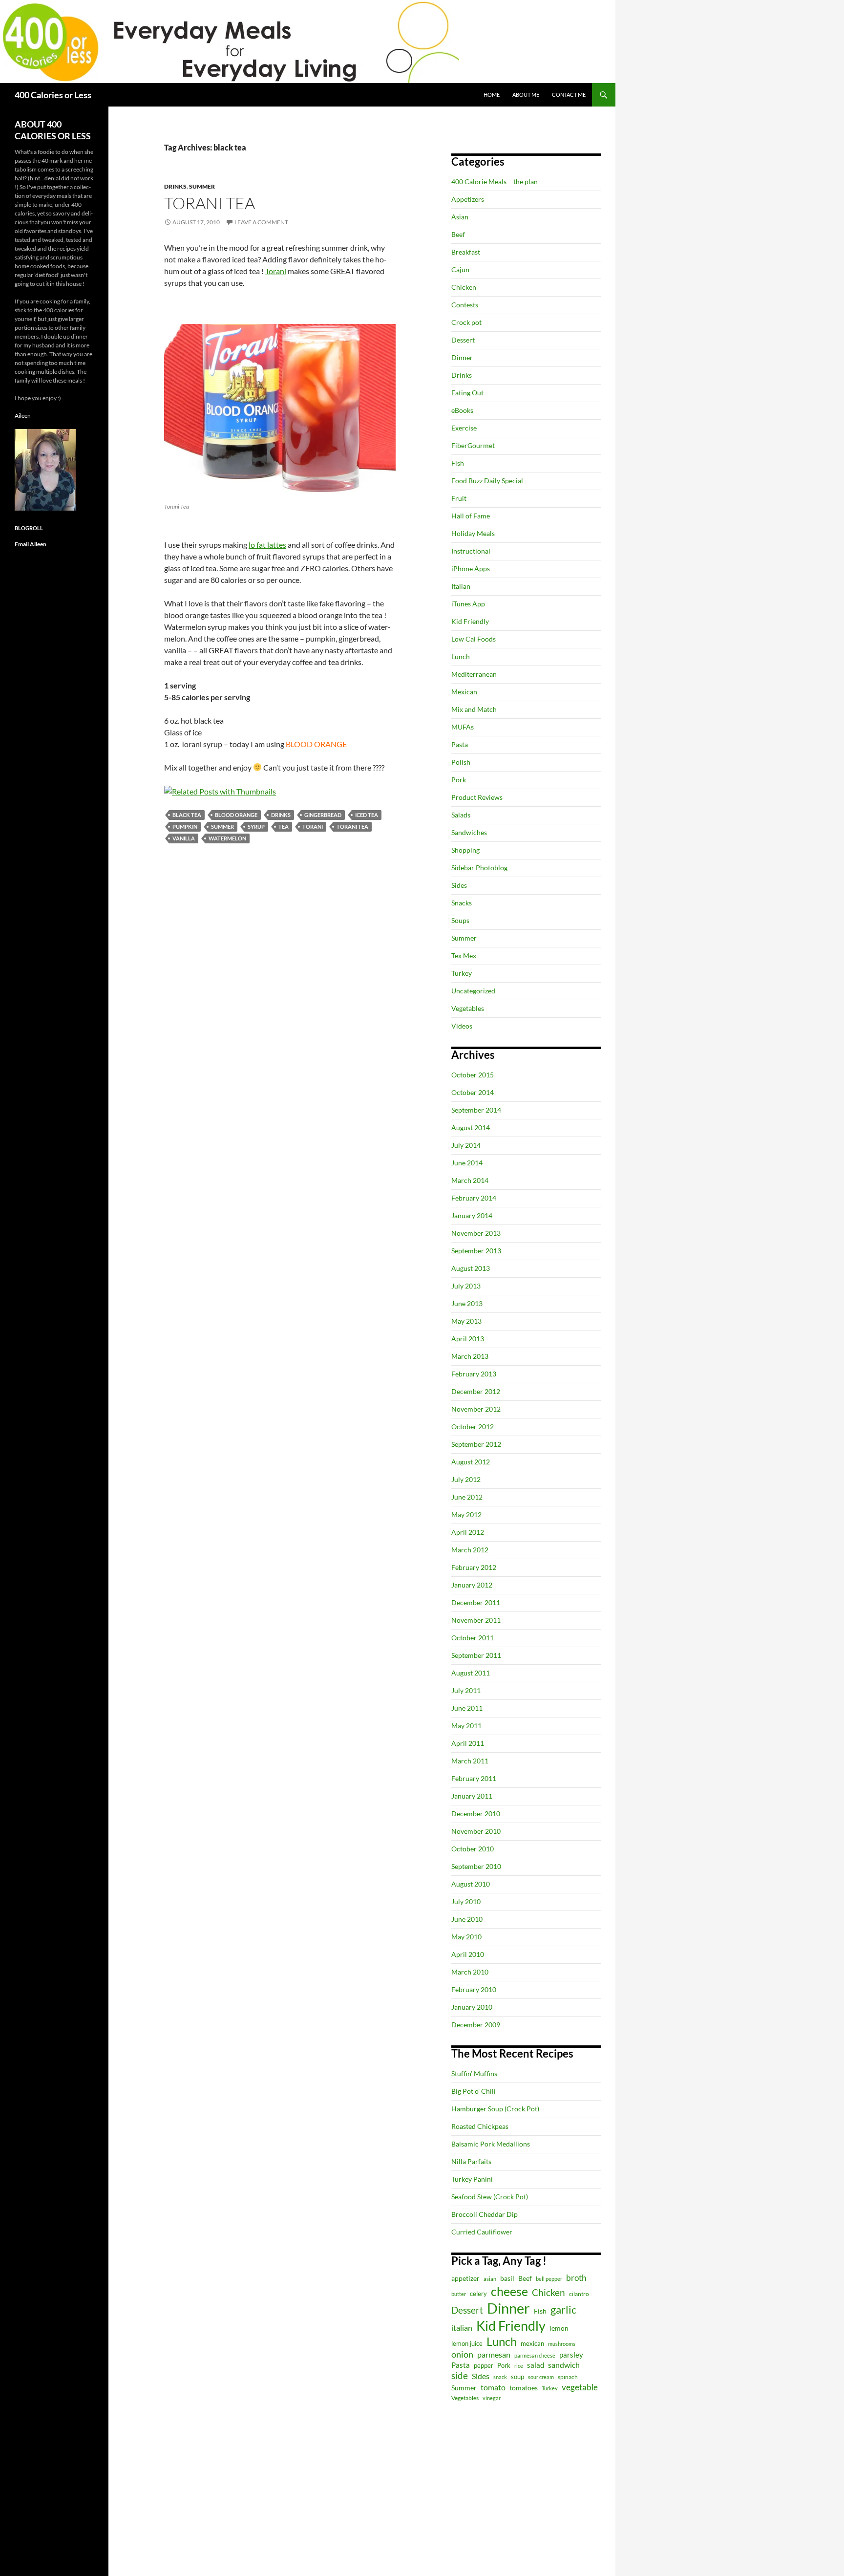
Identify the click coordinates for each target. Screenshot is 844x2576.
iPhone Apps (471, 569)
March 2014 (470, 1180)
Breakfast (466, 252)
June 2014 (467, 1163)
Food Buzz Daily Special (487, 481)
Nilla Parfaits (471, 2161)
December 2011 (476, 1602)
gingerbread (323, 815)
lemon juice (467, 2344)
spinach (568, 2377)
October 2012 (473, 1427)
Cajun (460, 269)
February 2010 (474, 1989)
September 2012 (476, 1444)
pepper (484, 2365)
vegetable (580, 2387)
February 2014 (474, 1198)
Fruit (459, 498)
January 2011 (472, 1796)
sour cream (541, 2377)
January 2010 (472, 2007)
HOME (492, 95)
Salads (461, 815)
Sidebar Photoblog (479, 868)
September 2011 (476, 1655)
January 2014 (472, 1215)
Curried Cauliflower (482, 2232)
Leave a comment (261, 222)
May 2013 (466, 1321)
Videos (462, 1026)
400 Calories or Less (53, 95)
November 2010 (476, 1831)
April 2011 (468, 1743)
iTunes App (468, 604)
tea (284, 826)
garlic (563, 2309)
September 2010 (476, 1866)
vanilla (184, 838)
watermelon (227, 838)
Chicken (464, 287)
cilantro (579, 2294)
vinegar (492, 2398)
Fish (458, 463)
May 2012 (466, 1514)
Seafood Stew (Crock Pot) (490, 2197)
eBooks (462, 410)
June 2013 (467, 1303)
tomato (493, 2387)
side (460, 2375)
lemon (559, 2328)
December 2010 (476, 1814)
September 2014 (476, 1110)
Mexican (464, 692)
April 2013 (468, 1339)
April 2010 (468, 1954)
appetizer (465, 2278)
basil (507, 2278)
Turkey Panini (472, 2179)
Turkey (462, 973)
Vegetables (468, 1008)
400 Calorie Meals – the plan (495, 182)
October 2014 (473, 1092)
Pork (459, 780)
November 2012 (476, 1409)
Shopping (465, 850)
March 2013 (470, 1356)
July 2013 (466, 1286)
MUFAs (463, 727)
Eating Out (467, 393)
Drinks (175, 186)
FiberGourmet (473, 445)
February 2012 (474, 1567)
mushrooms (562, 2344)
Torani (276, 271)
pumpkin (185, 826)
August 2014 (471, 1127)
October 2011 (473, 1638)
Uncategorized (473, 991)
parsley (571, 2355)
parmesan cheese (535, 2355)
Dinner (462, 357)
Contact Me (569, 95)
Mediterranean (474, 674)
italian (462, 2328)
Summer (202, 186)
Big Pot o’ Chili (474, 2091)
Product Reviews (477, 797)
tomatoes (524, 2388)
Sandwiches (469, 832)
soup (517, 2377)
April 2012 (468, 1532)
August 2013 (471, 1268)
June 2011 (467, 1708)
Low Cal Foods (474, 639)
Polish (461, 762)
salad (536, 2365)
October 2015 (473, 1075)
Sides (459, 885)
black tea (187, 815)
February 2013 (474, 1374)
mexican (532, 2344)
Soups (460, 920)
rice (519, 2366)
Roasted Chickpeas (480, 2126)
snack (500, 2377)
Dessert (463, 340)
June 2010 (467, 1919)
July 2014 (466, 1145)
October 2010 (473, 1849)
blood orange (236, 815)
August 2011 (471, 1673)
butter (459, 2294)
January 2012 (472, 1585)
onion (462, 2354)
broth (576, 2278)
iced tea (367, 815)
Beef (458, 234)
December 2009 (476, 2025)
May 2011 (466, 1726)
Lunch (461, 656)
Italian (461, 586)
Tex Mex (464, 955)
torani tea (352, 826)
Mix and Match (474, 709)
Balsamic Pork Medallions (491, 2144)
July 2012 (466, 1479)
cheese (509, 2291)
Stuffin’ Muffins (474, 2073)
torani (313, 826)
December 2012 (476, 1391)
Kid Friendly (470, 621)
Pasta (460, 744)
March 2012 (470, 1550)
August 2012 (471, 1462)
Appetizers (468, 199)
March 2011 (470, 1761)
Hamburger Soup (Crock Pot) (495, 2109)
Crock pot (466, 322)
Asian (460, 217)
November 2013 (476, 1233)
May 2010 (466, 1937)
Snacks (462, 903)
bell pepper (549, 2279)
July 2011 (466, 1690)
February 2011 (474, 1778)
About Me (526, 95)
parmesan (494, 2354)
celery (478, 2294)
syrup (256, 826)
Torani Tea (210, 203)
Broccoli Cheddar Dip (485, 2214)
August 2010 (471, 1884)
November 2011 (476, 1620)
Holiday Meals (473, 533)
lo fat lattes (267, 545)
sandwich (564, 2365)
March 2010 (470, 1972)
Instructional (471, 551)
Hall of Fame (471, 516)
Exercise (464, 428)
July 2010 (466, 1901)
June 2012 (467, 1497)
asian (490, 2279)
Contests (465, 305)
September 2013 (476, 1251)
